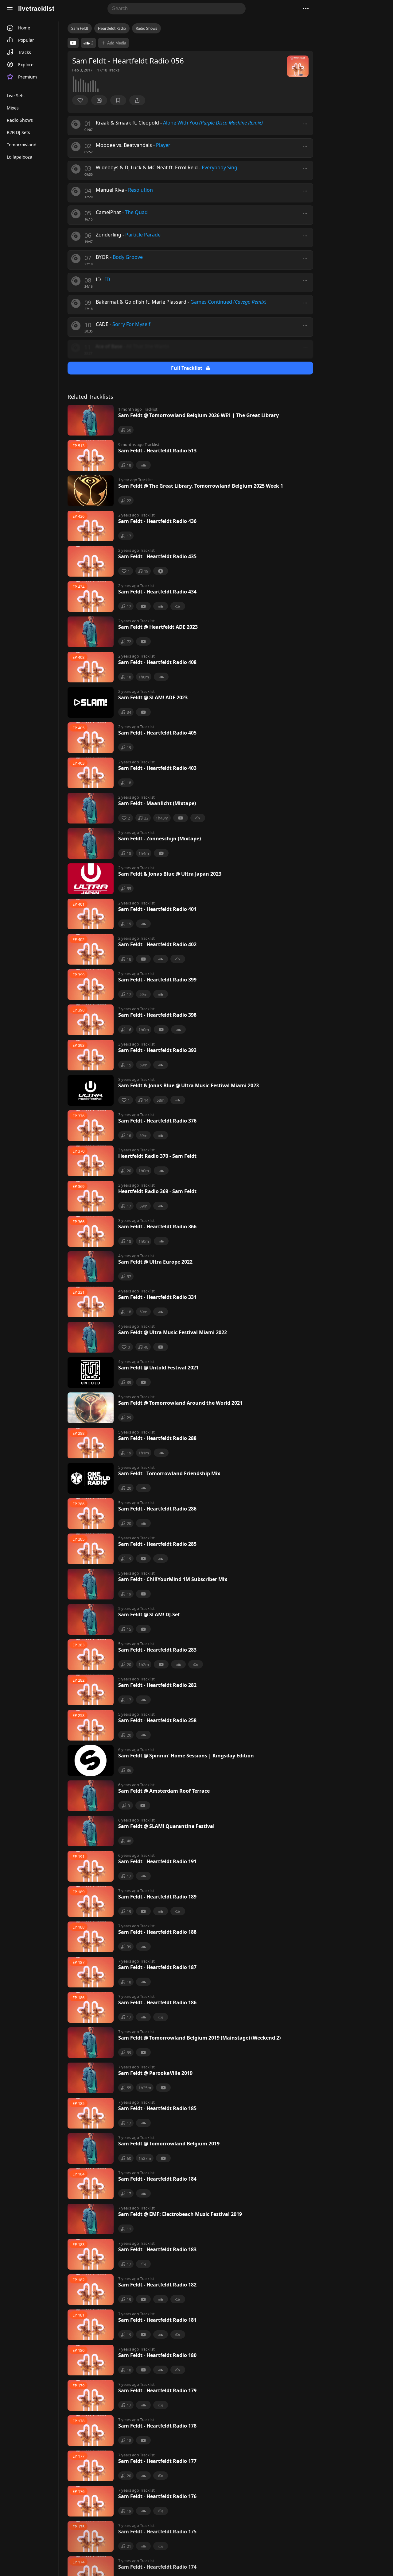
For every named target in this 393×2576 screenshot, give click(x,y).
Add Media (117, 43)
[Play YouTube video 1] (73, 43)
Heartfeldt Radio (112, 28)
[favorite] (80, 100)
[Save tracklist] (99, 100)
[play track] (76, 124)
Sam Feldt (80, 28)
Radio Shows (146, 28)
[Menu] (10, 9)
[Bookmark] (118, 100)
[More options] (305, 124)
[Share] (137, 100)
